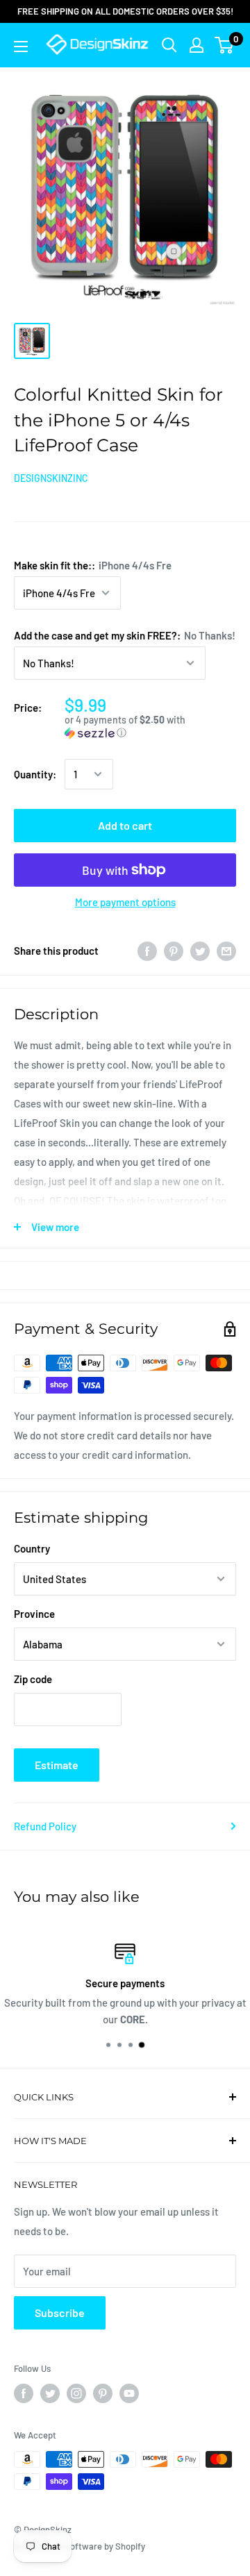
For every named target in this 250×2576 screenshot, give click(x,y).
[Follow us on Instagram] (76, 2393)
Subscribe (60, 2312)
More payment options (125, 902)
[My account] (197, 45)
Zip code (33, 1679)
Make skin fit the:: (93, 565)
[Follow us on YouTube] (129, 2393)
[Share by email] (226, 951)
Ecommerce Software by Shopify (80, 2546)
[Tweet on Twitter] (200, 951)
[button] (150, 727)
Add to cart (125, 825)
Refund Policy (45, 1826)
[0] (225, 45)
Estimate (57, 1765)
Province (34, 1614)
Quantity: (35, 774)
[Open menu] (21, 47)
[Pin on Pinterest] (174, 951)
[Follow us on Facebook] (24, 2393)
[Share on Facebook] (147, 951)
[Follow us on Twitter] (50, 2393)
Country (32, 1548)
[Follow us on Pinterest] (103, 2393)
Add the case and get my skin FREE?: (125, 635)
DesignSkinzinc (51, 478)
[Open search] (169, 45)
